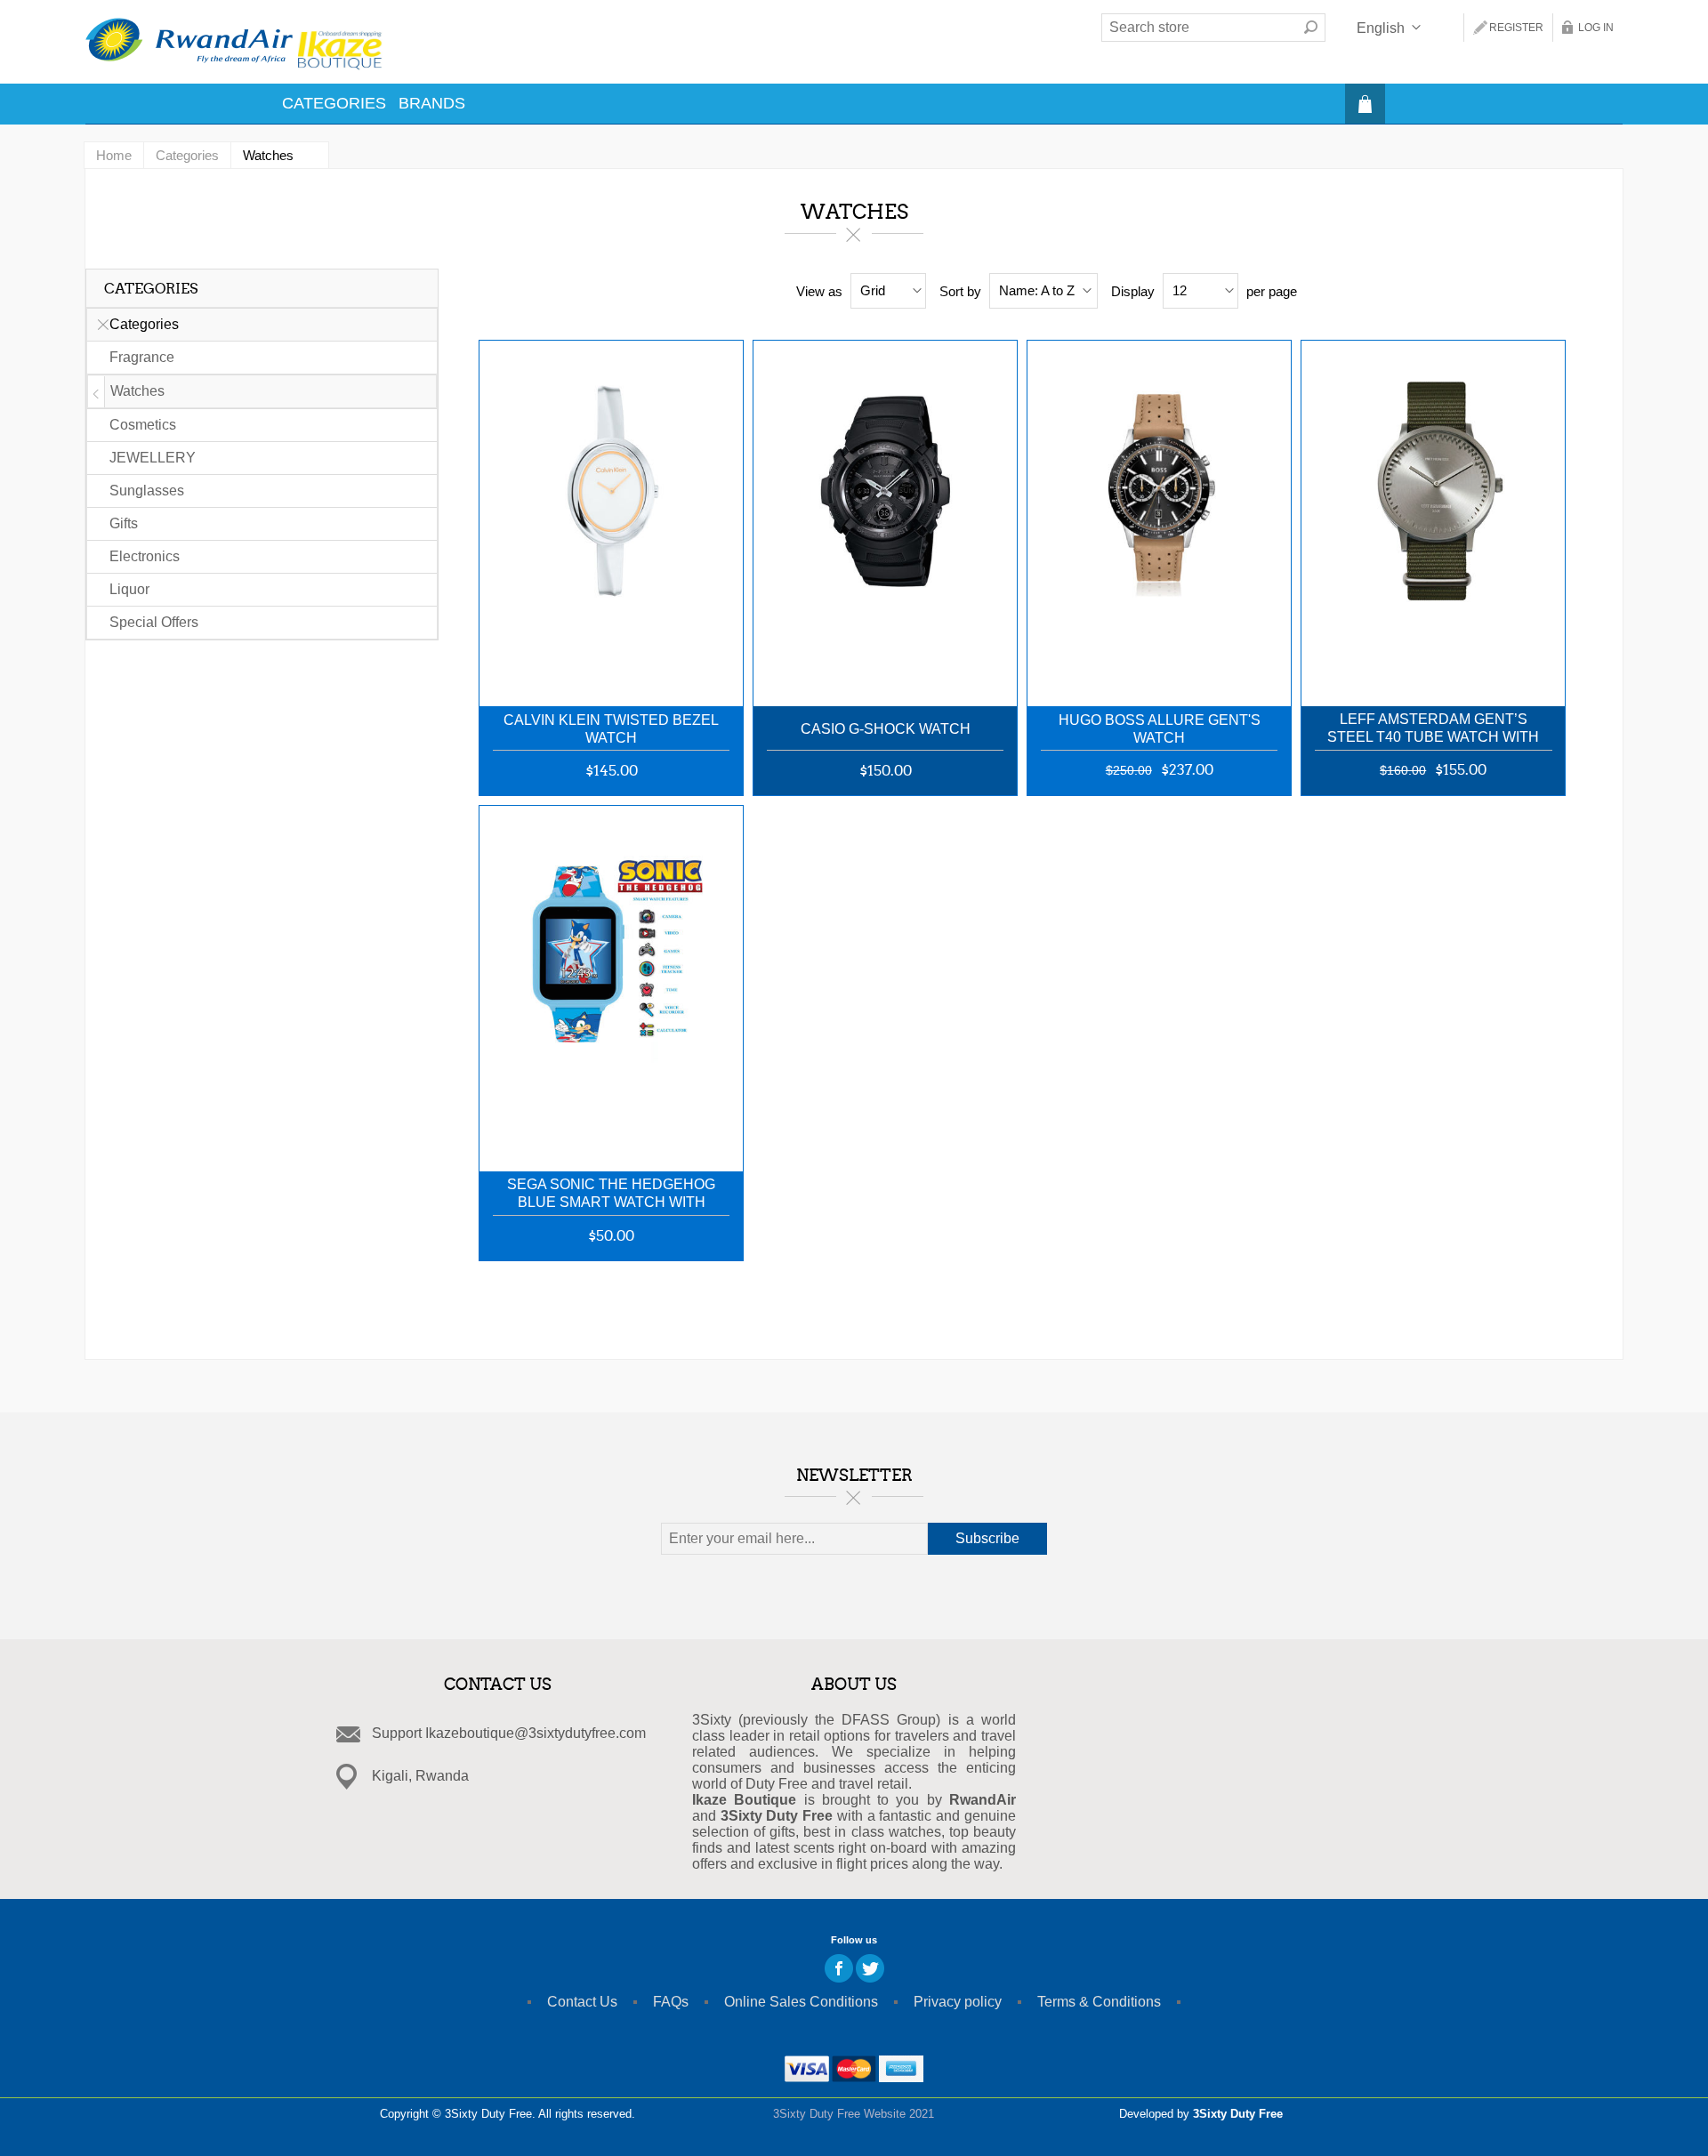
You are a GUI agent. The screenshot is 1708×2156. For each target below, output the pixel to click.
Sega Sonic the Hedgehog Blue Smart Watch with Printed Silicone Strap (611, 1195)
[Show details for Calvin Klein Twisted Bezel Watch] (611, 515)
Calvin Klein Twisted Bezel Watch (611, 729)
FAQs (671, 2002)
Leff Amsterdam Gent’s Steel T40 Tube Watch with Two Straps (1433, 730)
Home (114, 155)
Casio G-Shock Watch (886, 729)
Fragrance (142, 357)
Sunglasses (147, 491)
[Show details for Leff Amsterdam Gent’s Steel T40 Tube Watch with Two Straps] (1433, 515)
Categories (334, 103)
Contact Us (582, 2002)
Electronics (145, 556)
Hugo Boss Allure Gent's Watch (1160, 729)
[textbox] (1199, 28)
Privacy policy (958, 2002)
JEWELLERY (153, 458)
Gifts (124, 523)
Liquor (129, 589)
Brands (432, 103)
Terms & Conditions (1099, 2002)
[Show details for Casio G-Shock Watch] (885, 515)
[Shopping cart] (1365, 104)
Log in (1596, 28)
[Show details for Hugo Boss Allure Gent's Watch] (1159, 515)
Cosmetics (143, 425)
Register (1516, 28)
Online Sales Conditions (801, 2002)
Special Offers (154, 622)
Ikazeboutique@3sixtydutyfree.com (536, 1733)
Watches (137, 391)
